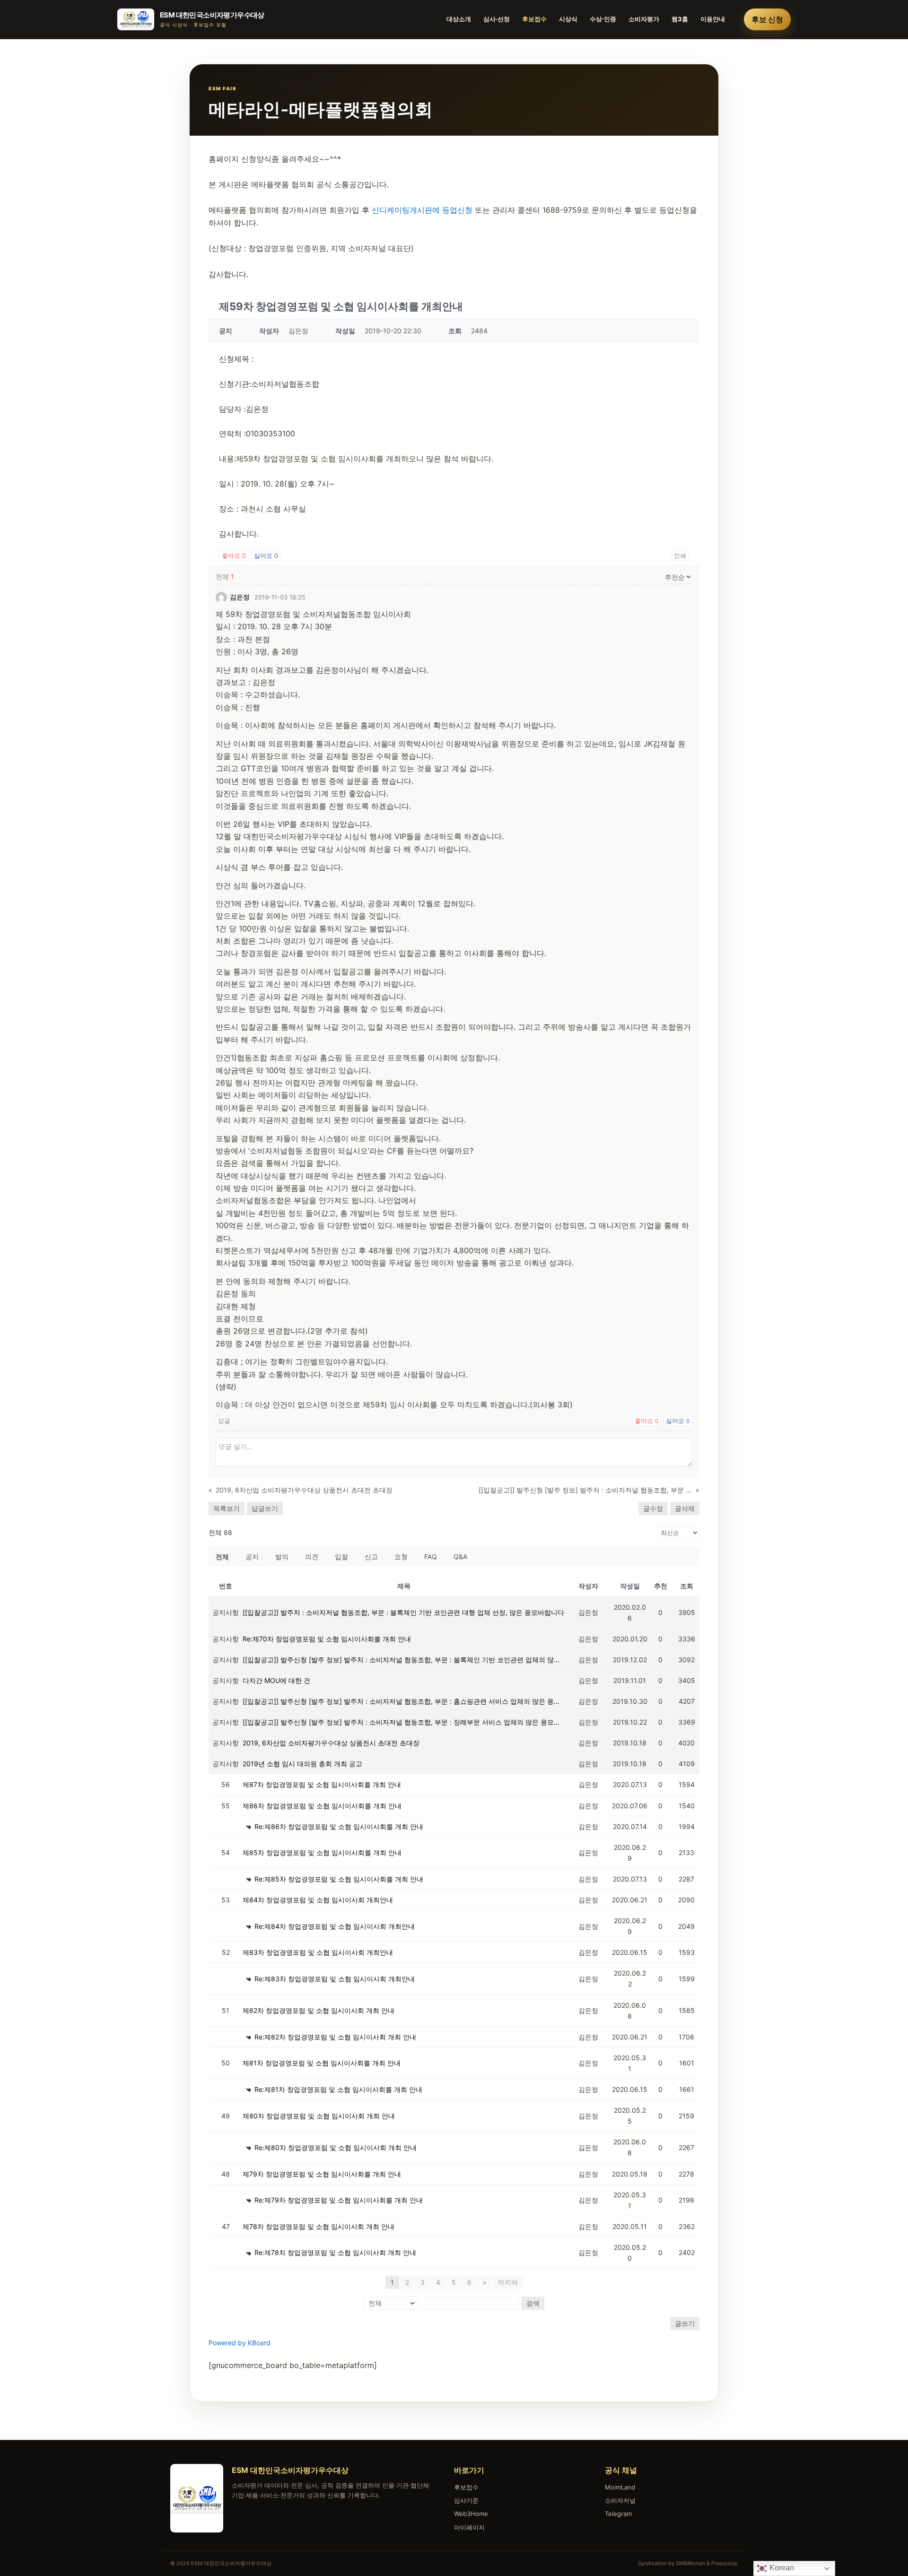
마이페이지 (469, 2527)
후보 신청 (767, 19)
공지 (252, 1557)
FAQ (431, 1557)
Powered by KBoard (240, 2343)
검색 (533, 2303)
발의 (282, 1557)
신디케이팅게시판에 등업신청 (422, 210)
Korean (781, 2568)
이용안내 (713, 19)
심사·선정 (497, 19)
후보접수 (534, 19)
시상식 (568, 19)
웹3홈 (680, 19)
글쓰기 (685, 2323)
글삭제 (685, 1508)
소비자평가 (644, 19)
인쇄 (680, 555)
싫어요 (266, 555)
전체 (222, 1557)
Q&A (460, 1557)
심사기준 (466, 2500)
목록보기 (227, 1508)
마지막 (508, 2282)
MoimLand (620, 2487)
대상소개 (459, 19)
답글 (224, 1421)
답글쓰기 (265, 1508)
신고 (371, 1557)
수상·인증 (603, 19)
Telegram (618, 2514)
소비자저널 (620, 2500)
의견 (312, 1557)
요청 (401, 1557)
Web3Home (471, 2514)
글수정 (653, 1508)
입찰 (341, 1557)
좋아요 (234, 555)
